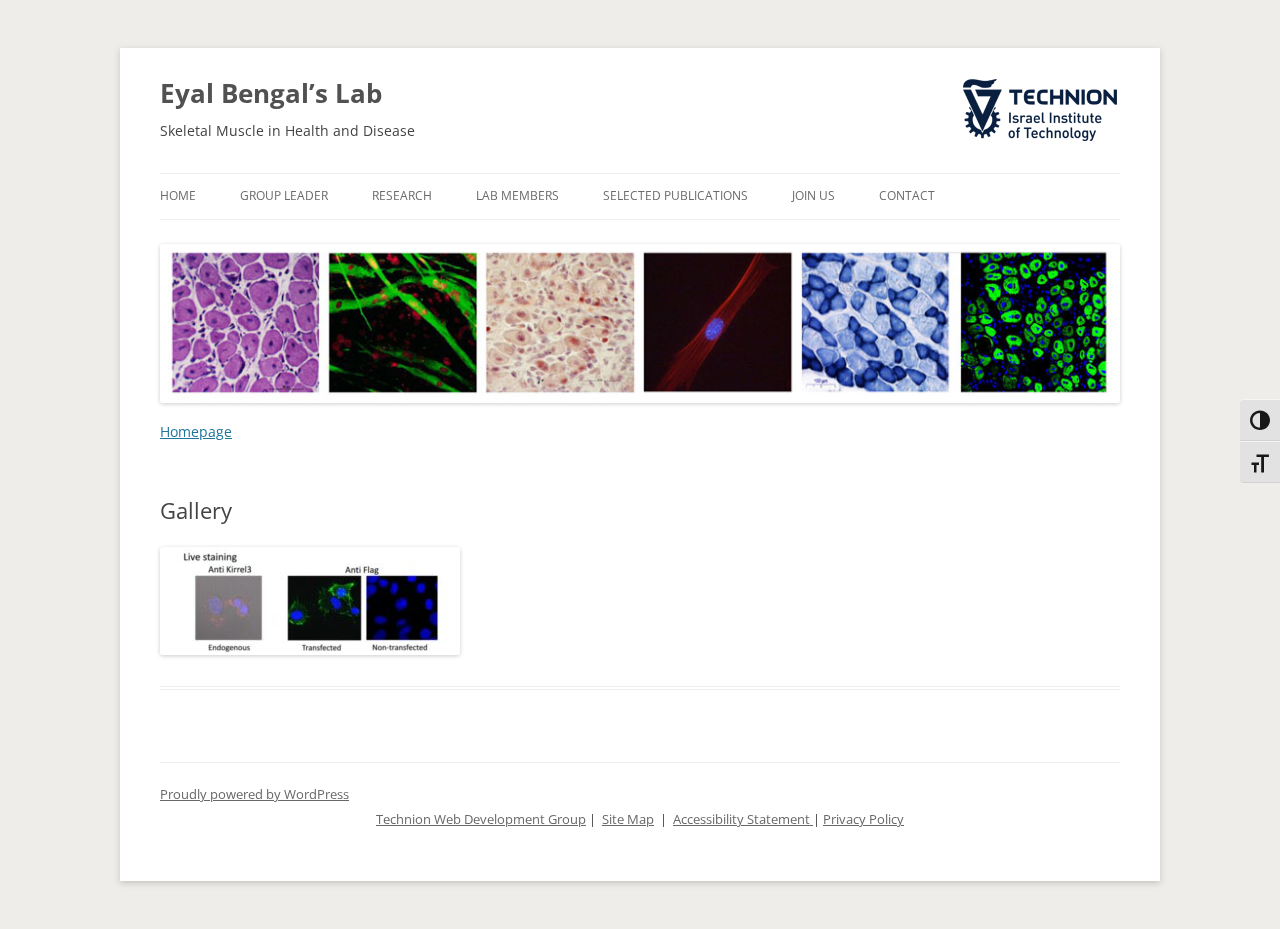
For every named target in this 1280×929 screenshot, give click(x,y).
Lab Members (517, 195)
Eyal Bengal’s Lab (271, 93)
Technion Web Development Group (481, 819)
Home (178, 195)
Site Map (628, 819)
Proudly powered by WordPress (254, 794)
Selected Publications (675, 195)
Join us (813, 195)
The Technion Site (1026, 80)
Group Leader (284, 195)
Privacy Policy (863, 819)
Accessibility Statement (743, 819)
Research (402, 195)
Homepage (196, 431)
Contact (907, 195)
